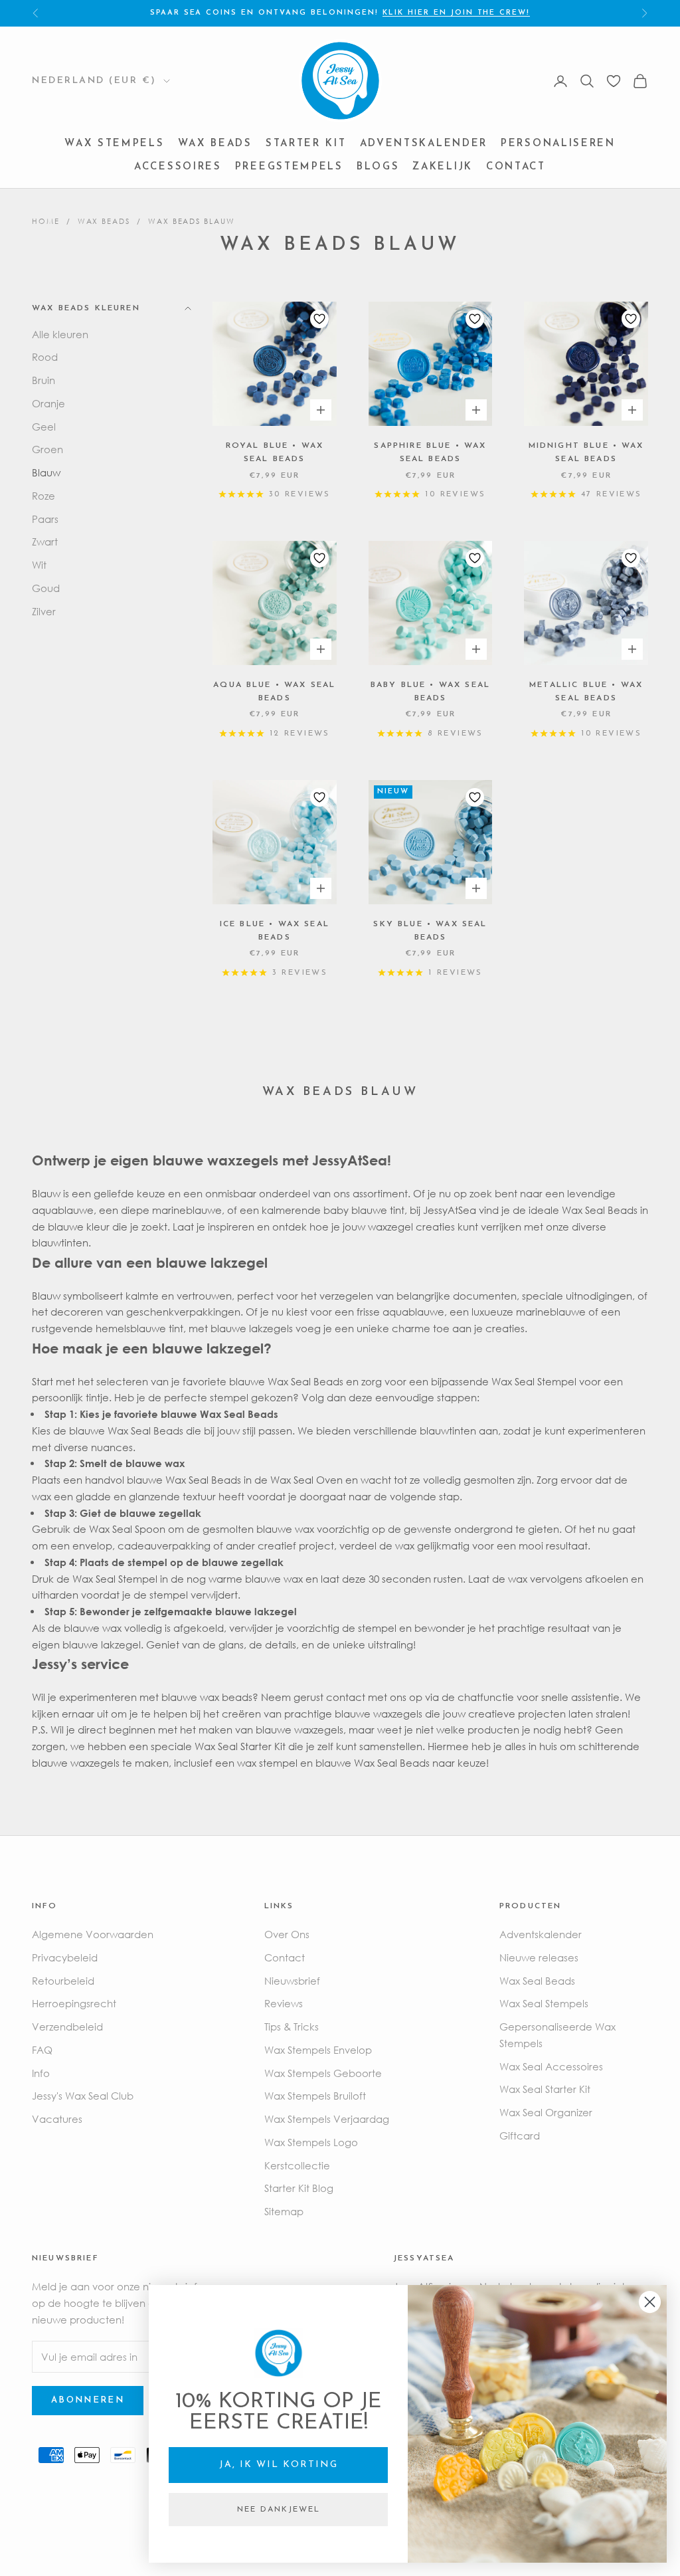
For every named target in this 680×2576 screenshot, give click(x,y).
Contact (516, 167)
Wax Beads (215, 144)
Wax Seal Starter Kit (240, 1746)
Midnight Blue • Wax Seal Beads (586, 452)
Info (41, 2073)
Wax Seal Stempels (544, 2003)
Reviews (284, 2003)
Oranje (48, 403)
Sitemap (284, 2211)
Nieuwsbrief (292, 1981)
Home (46, 221)
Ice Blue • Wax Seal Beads (275, 931)
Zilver (44, 611)
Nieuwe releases (539, 1957)
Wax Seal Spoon (127, 1529)
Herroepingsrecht (74, 2003)
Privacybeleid (65, 1957)
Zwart (45, 542)
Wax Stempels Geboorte (323, 2073)
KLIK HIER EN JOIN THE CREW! (456, 13)
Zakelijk (443, 167)
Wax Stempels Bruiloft (315, 2096)
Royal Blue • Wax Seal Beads (275, 452)
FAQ (42, 2050)
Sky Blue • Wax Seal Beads (430, 931)
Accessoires (178, 167)
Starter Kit (306, 144)
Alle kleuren (60, 334)
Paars (45, 519)
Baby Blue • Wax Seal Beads (430, 692)
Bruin (43, 380)
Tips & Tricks (292, 2027)
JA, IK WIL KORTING (279, 2465)
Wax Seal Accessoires (551, 2066)
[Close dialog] (650, 2302)
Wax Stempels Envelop (318, 2050)
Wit (39, 565)
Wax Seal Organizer (546, 2112)
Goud (46, 588)
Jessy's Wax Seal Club (83, 2096)
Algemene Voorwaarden (93, 1934)
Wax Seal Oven (306, 1480)
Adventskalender (424, 144)
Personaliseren (558, 144)
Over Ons (287, 1934)
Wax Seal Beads (145, 1431)
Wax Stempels (114, 144)
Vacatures (57, 2119)
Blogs (378, 167)
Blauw (46, 472)
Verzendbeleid (67, 2027)
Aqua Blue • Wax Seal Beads (274, 692)
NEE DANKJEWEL (279, 2510)
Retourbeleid (63, 1981)
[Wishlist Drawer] (614, 81)
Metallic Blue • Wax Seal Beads (586, 692)
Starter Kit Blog (299, 2188)
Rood (45, 357)
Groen (47, 449)
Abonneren (88, 2400)
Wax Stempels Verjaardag (327, 2119)
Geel (44, 427)
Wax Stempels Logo (311, 2142)
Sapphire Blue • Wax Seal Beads (430, 452)
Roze (43, 496)
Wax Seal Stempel (534, 1381)
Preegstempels (289, 167)
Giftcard (520, 2135)
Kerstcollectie (297, 2165)
